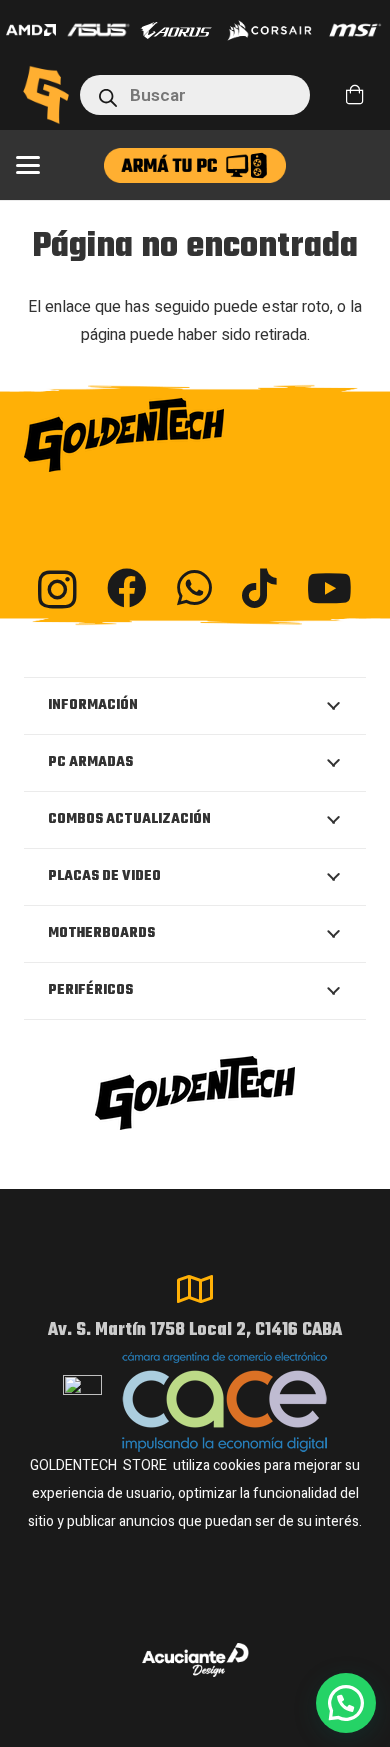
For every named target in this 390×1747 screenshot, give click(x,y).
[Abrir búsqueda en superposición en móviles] (195, 95)
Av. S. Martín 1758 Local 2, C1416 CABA (195, 1330)
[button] (28, 165)
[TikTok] (259, 588)
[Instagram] (57, 590)
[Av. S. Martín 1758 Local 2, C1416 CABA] (195, 1289)
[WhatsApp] (194, 588)
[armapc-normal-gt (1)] (195, 165)
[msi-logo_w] (355, 30)
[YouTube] (329, 588)
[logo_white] (269, 30)
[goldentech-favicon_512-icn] (46, 95)
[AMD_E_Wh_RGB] (31, 30)
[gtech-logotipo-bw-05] (195, 435)
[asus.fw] (98, 30)
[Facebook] (127, 588)
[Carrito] (355, 95)
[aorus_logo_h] (176, 30)
